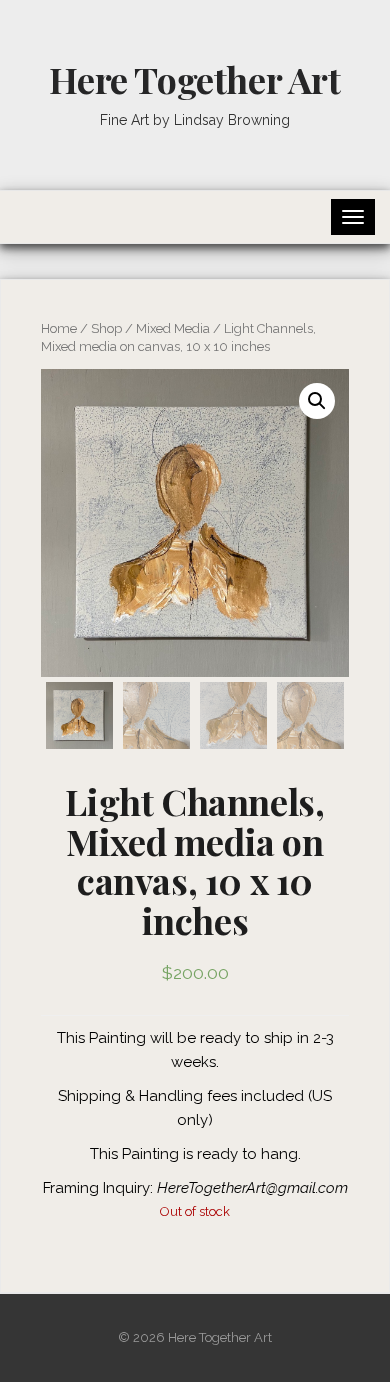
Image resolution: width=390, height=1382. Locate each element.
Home (59, 328)
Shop (106, 328)
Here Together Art (194, 79)
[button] (317, 401)
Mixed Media (173, 328)
